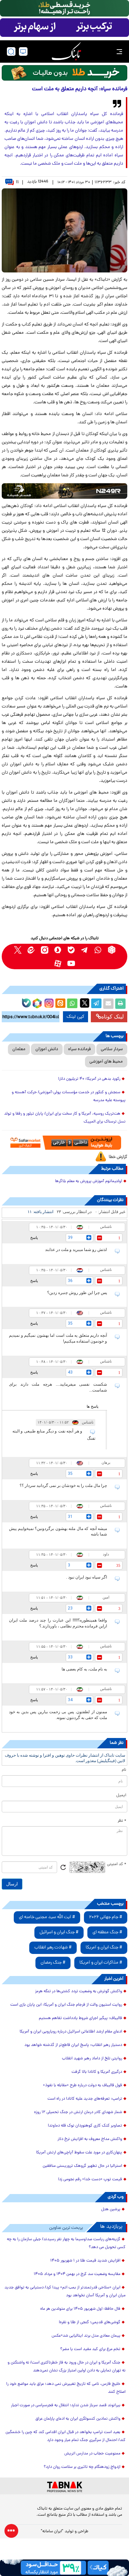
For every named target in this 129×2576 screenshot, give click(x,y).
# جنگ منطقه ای (107, 1932)
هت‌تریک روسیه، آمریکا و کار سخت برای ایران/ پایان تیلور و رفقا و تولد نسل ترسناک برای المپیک (65, 1118)
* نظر (122, 1821)
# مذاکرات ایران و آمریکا (101, 1963)
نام (124, 1770)
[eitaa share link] (60, 1004)
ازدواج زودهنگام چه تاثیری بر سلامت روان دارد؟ (82, 2467)
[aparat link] (58, 963)
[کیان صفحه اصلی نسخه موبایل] (64, 2568)
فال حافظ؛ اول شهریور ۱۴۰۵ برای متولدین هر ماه (80, 2309)
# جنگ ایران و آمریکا (104, 1948)
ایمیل (121, 1796)
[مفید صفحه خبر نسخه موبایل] (64, 28)
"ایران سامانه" (52, 2532)
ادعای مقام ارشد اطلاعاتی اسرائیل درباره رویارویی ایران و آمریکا (71, 2032)
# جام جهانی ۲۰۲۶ (106, 1917)
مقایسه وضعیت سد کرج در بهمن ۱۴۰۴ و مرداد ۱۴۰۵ (77, 2274)
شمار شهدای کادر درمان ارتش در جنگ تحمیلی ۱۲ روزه (78, 2112)
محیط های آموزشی (106, 1062)
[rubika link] (112, 950)
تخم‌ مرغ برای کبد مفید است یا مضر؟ (90, 2349)
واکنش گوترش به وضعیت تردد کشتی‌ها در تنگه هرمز (79, 1992)
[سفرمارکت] (64, 1143)
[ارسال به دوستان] (108, 1004)
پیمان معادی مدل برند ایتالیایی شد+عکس (86, 2336)
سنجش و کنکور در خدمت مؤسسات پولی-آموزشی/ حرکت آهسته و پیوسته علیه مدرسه (69, 1096)
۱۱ (17, 182)
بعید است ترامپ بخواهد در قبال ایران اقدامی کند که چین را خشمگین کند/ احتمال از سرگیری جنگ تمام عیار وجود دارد (66, 2436)
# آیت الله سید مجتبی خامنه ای (47, 1917)
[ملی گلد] (64, 8)
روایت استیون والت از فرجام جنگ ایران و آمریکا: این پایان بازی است (66, 2005)
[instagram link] (45, 950)
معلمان (19, 1049)
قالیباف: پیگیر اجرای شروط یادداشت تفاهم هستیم (80, 2018)
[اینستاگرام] (48, 1002)
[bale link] (71, 950)
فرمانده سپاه (79, 1049)
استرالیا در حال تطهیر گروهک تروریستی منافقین (82, 2166)
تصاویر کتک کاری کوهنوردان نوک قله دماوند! (85, 2126)
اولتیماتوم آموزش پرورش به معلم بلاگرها (89, 1181)
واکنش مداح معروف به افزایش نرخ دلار (90, 2139)
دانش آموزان (47, 1049)
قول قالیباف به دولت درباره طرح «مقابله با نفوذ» (83, 2086)
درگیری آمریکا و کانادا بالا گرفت (97, 2072)
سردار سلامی (112, 1049)
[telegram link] (85, 950)
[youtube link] (71, 963)
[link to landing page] (66, 51)
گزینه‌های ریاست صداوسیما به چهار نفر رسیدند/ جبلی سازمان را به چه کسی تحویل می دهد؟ (66, 2243)
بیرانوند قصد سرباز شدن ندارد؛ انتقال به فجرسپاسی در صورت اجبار (66, 2406)
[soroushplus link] (58, 950)
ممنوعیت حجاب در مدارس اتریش (92, 2454)
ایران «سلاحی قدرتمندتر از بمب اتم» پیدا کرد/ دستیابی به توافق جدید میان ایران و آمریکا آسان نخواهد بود (65, 2292)
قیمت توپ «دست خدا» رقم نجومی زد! (90, 2180)
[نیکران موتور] (64, 491)
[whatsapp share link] (72, 1004)
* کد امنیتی (117, 1864)
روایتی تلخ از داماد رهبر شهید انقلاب (92, 2059)
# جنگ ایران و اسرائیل (59, 1932)
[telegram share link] (96, 1004)
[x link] (18, 950)
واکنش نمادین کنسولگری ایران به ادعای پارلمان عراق (78, 2419)
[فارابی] (64, 73)
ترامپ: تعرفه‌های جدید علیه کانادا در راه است (85, 2099)
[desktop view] (23, 51)
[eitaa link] (31, 950)
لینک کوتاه (112, 1017)
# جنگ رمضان (53, 1963)
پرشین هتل (111, 2210)
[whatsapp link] (98, 950)
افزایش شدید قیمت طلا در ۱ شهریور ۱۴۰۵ (85, 2261)
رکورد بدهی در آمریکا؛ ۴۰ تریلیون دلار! (89, 1079)
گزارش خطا (118, 1157)
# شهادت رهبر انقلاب (53, 1948)
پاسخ (34, 1238)
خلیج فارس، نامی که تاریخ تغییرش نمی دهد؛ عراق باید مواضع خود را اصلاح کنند (66, 2388)
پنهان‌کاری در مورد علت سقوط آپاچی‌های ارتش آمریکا (79, 2153)
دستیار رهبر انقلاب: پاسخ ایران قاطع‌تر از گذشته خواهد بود (73, 2045)
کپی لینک (76, 1017)
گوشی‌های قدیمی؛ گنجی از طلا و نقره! (90, 2322)
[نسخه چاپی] (120, 1004)
